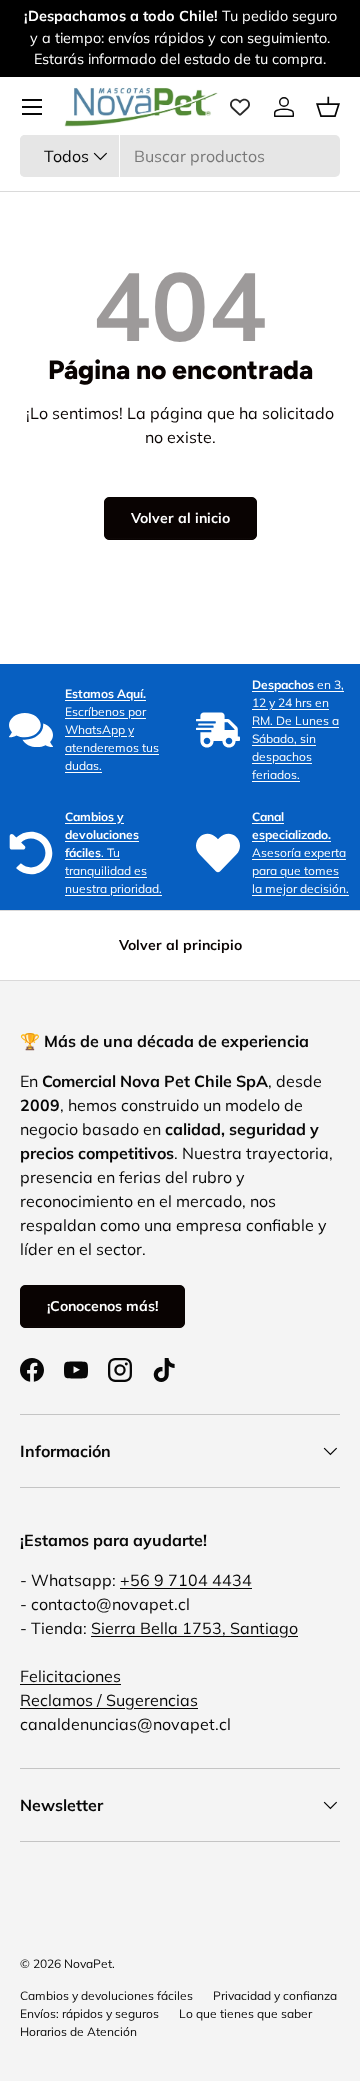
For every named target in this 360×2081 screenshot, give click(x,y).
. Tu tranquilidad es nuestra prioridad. (113, 852)
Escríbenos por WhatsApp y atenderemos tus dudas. (112, 729)
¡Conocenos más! (102, 1306)
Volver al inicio (180, 518)
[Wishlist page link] (240, 107)
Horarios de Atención (78, 2031)
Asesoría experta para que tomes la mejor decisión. (300, 852)
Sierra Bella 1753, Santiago (194, 1628)
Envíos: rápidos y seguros (89, 2013)
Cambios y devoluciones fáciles (106, 1995)
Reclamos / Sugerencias (109, 1700)
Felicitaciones (70, 1676)
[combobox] (180, 156)
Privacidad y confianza (275, 1995)
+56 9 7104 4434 (186, 1580)
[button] (328, 107)
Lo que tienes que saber (245, 2013)
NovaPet (88, 1963)
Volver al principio (180, 945)
